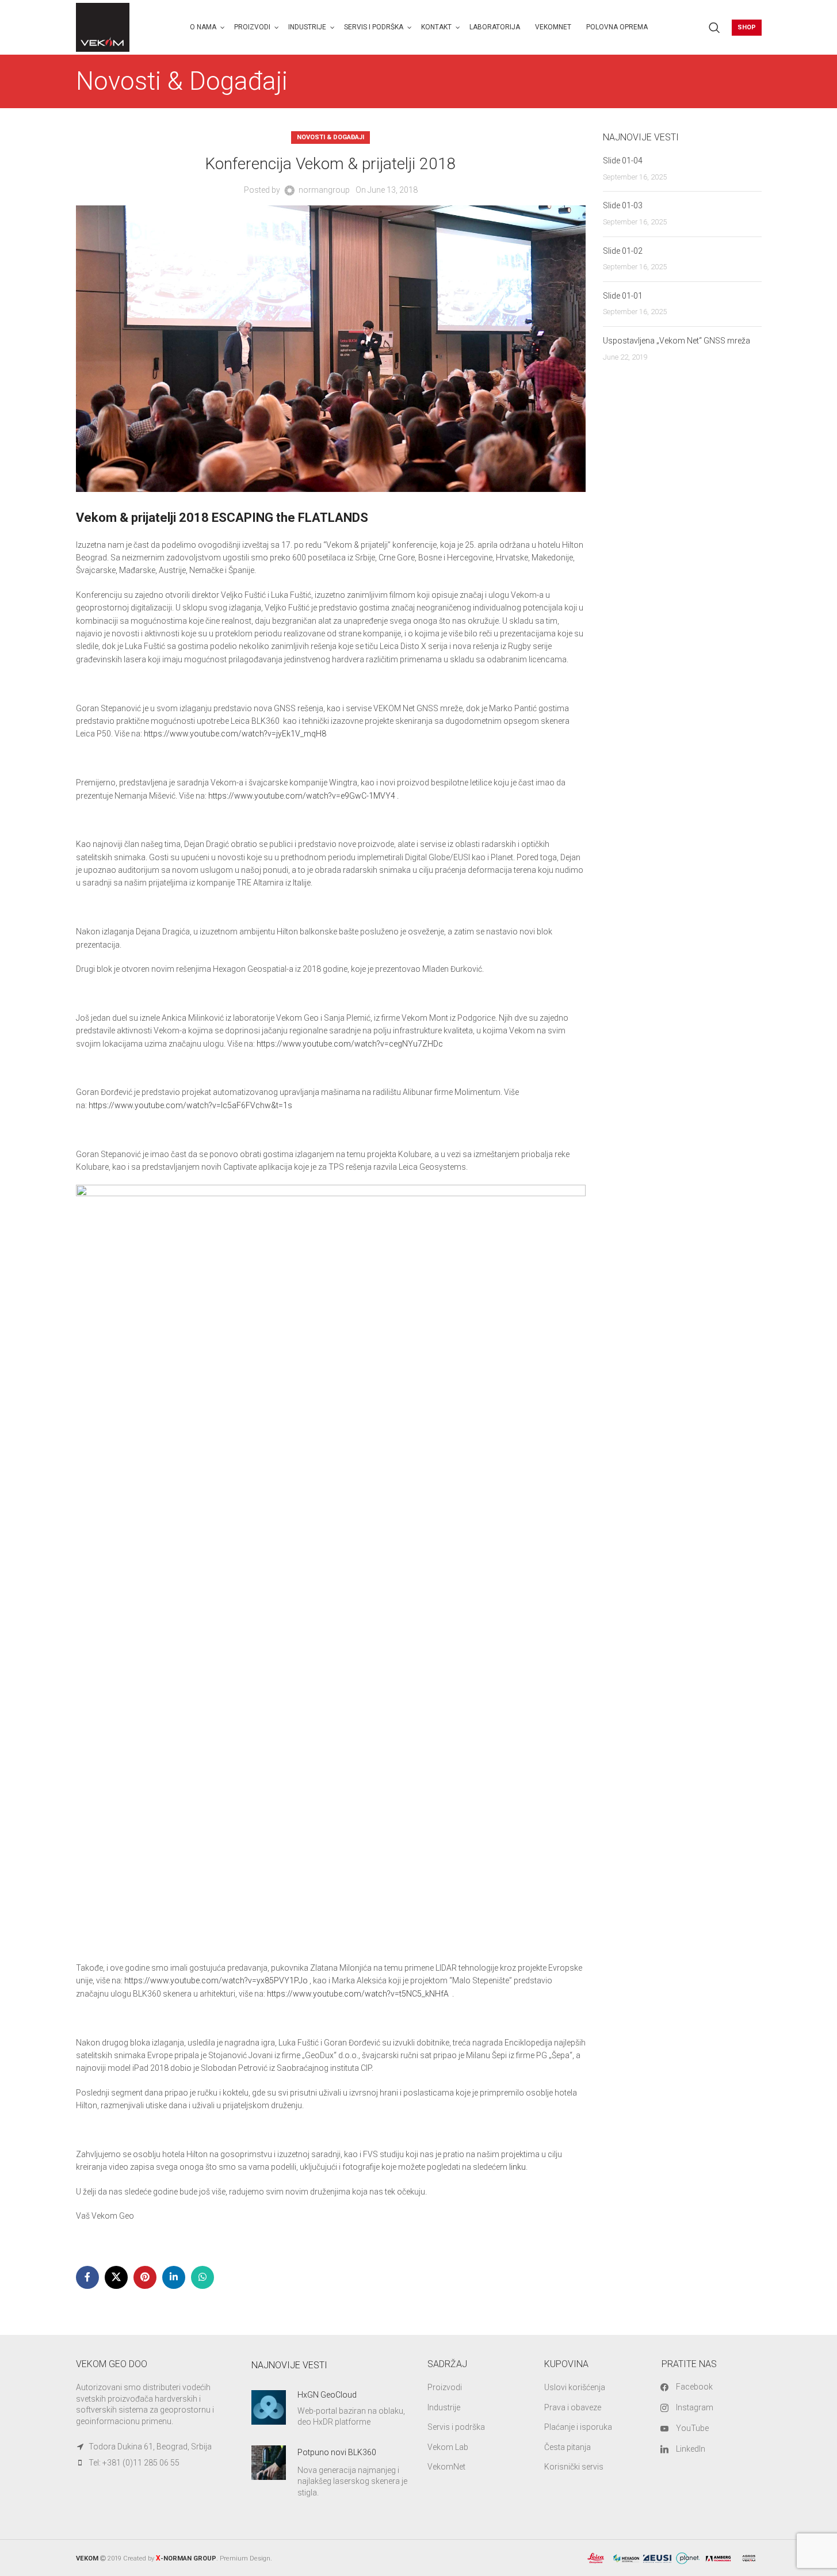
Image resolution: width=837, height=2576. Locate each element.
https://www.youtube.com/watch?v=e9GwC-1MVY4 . (303, 796)
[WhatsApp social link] (202, 2277)
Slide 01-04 (623, 161)
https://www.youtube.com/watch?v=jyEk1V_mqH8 (235, 734)
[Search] (714, 28)
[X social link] (116, 2277)
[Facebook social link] (87, 2277)
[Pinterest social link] (145, 2277)
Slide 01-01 (623, 296)
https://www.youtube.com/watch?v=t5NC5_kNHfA (358, 1994)
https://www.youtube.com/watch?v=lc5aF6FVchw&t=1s (191, 1105)
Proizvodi (445, 2387)
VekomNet (446, 2467)
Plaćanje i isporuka (578, 2427)
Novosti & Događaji (330, 137)
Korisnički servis (574, 2467)
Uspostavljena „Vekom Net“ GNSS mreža (677, 341)
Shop (747, 27)
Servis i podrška (456, 2427)
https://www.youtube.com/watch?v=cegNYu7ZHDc (351, 1044)
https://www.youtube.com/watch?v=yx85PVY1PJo (216, 1980)
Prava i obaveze (573, 2407)
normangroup (324, 190)
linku (517, 2167)
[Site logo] (103, 26)
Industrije (444, 2407)
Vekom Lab (448, 2447)
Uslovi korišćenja (575, 2387)
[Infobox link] (331, 2409)
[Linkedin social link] (174, 2277)
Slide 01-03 (623, 205)
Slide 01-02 (623, 251)
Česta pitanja (567, 2447)
